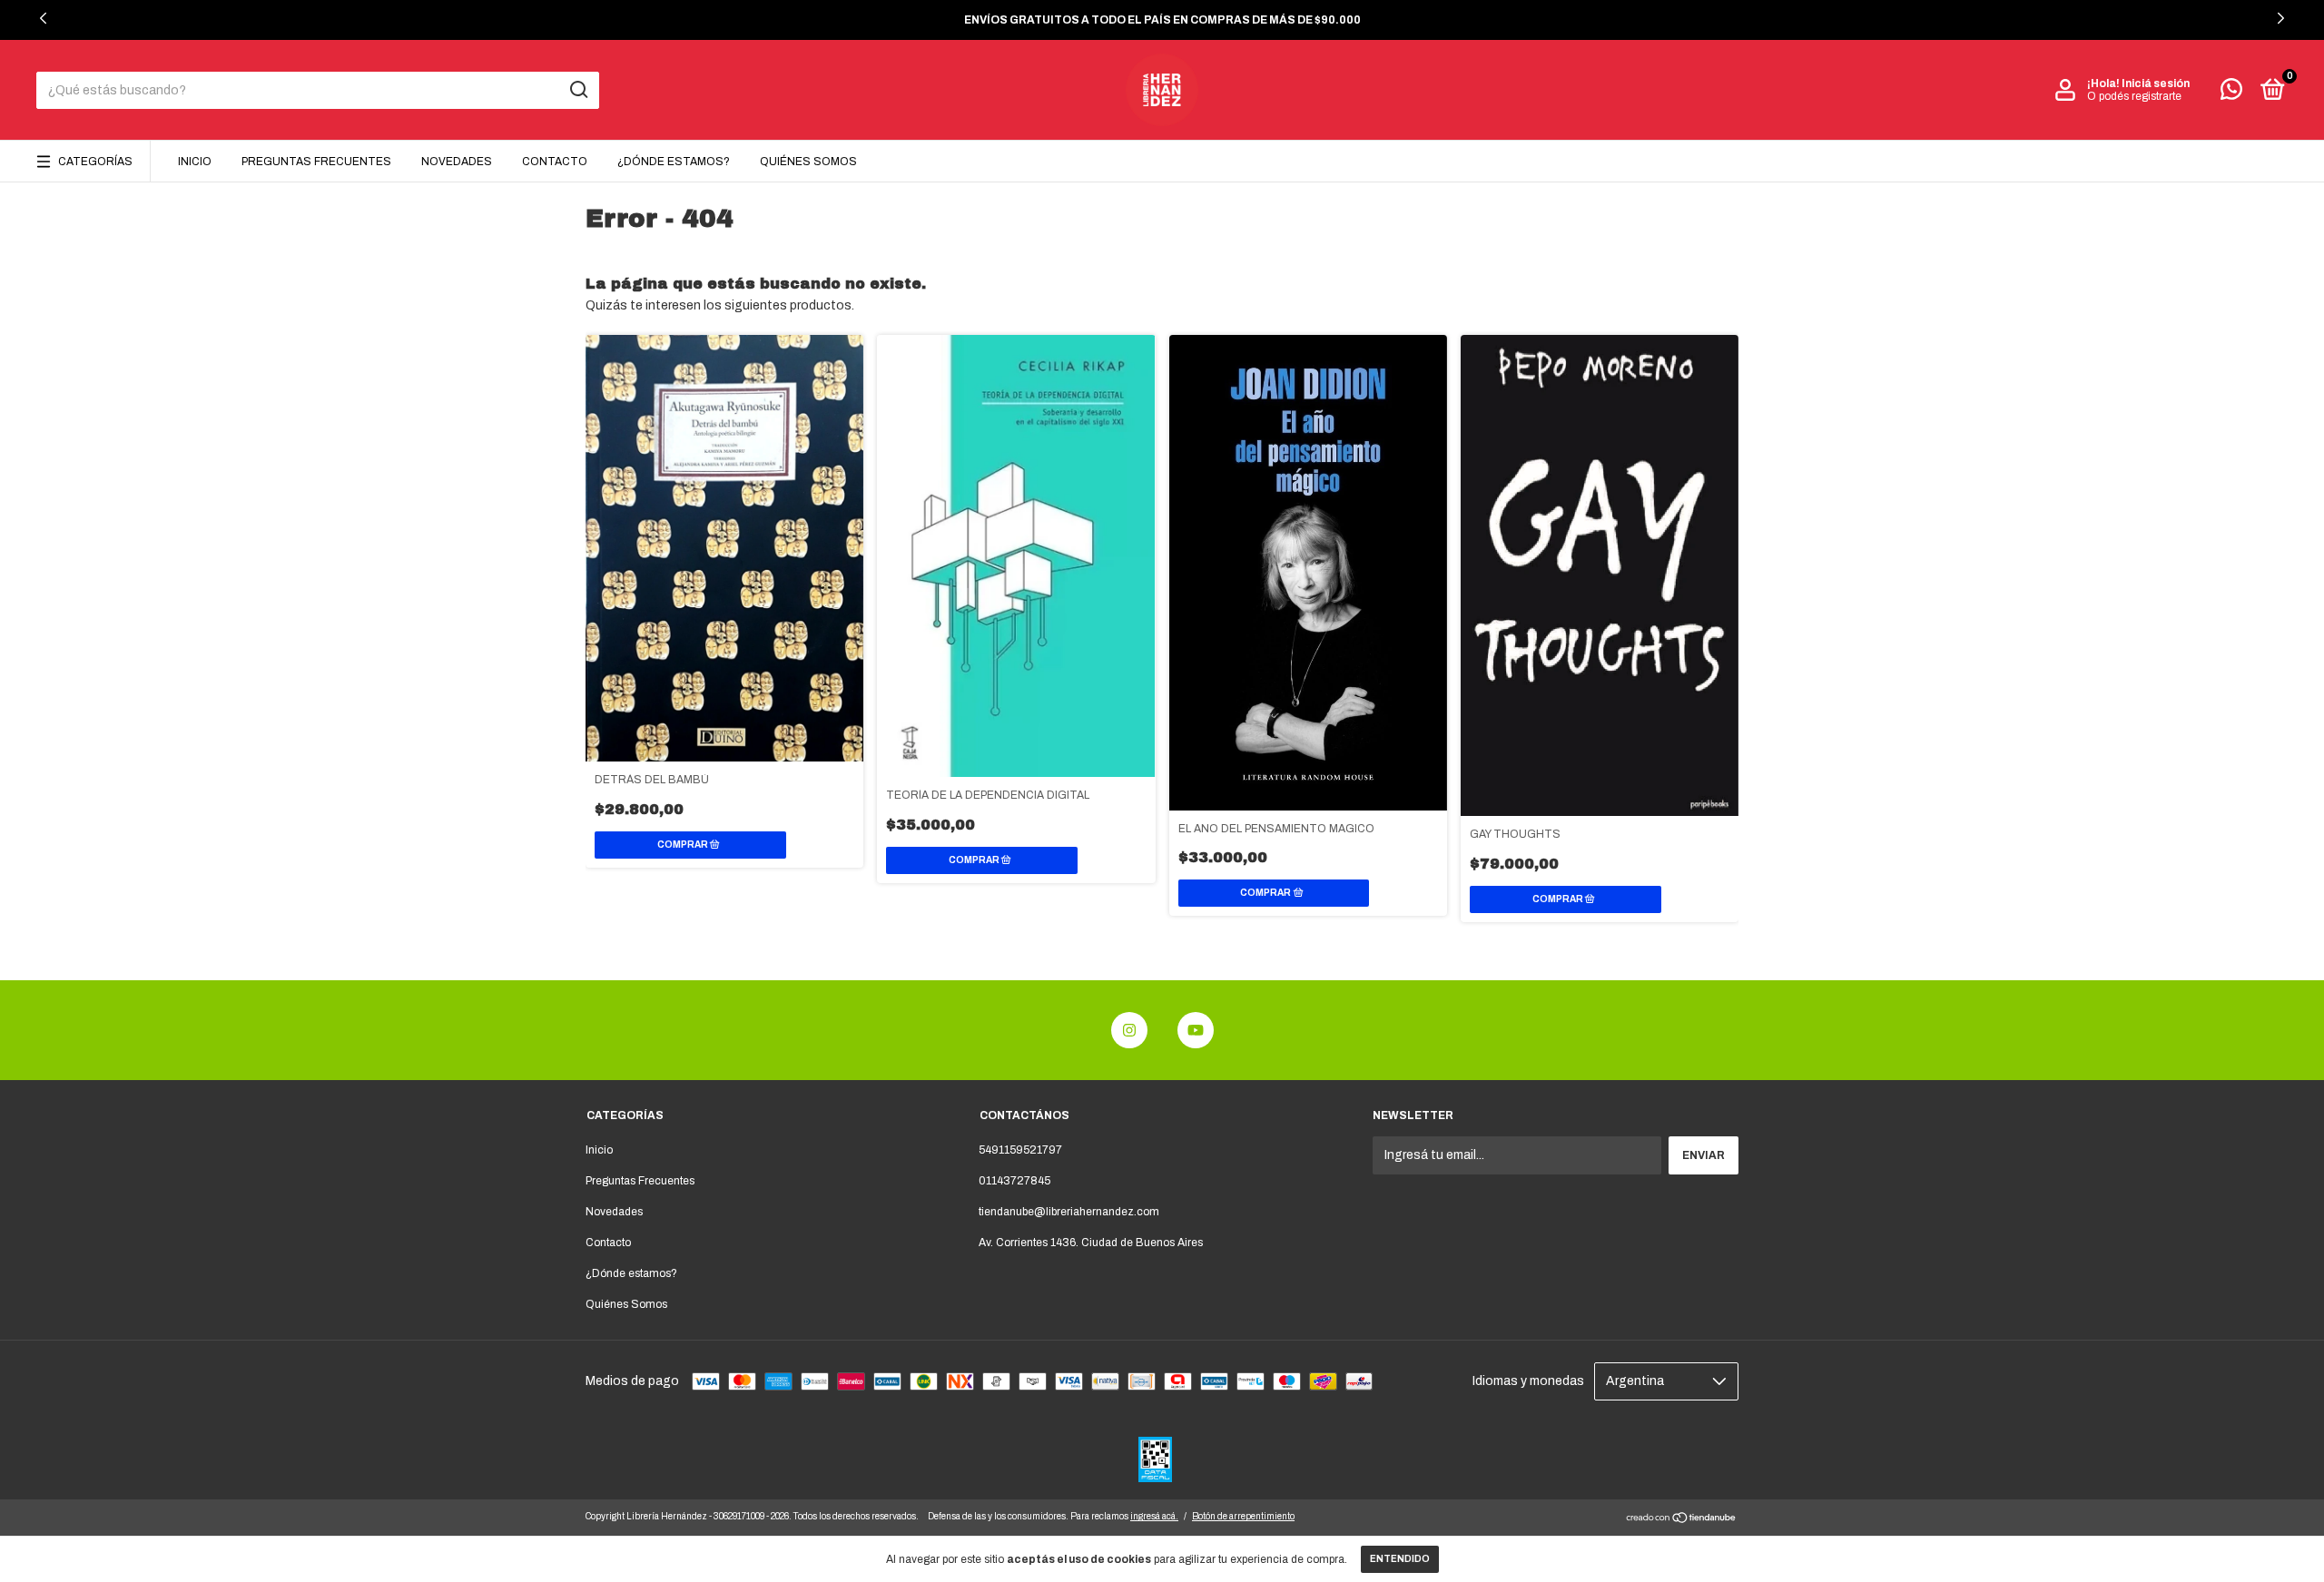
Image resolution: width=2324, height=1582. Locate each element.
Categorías (95, 162)
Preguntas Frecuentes (316, 162)
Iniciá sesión (2156, 84)
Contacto (555, 162)
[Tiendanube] (1682, 1520)
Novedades (457, 162)
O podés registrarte (2134, 96)
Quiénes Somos (808, 162)
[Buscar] (578, 90)
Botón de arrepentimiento (1243, 1516)
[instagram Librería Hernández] (1129, 1030)
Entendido (1400, 1559)
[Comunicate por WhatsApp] (2231, 93)
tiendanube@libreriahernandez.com (1069, 1212)
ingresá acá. (1154, 1516)
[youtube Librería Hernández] (1196, 1030)
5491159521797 (1020, 1150)
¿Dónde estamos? (674, 162)
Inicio (195, 162)
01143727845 (1014, 1181)
